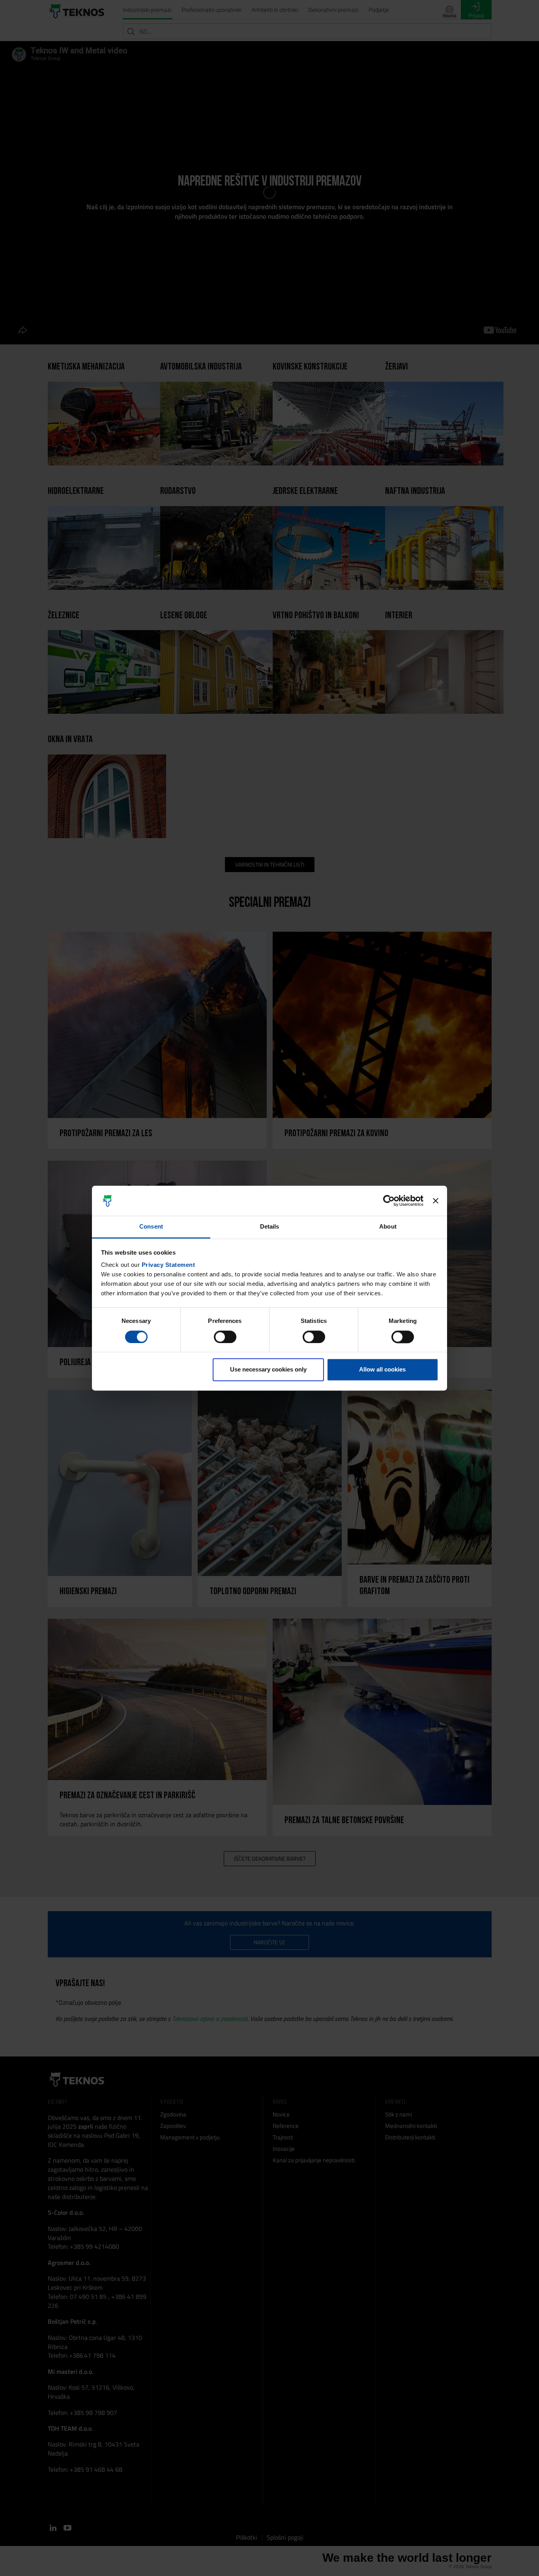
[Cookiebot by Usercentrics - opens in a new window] (389, 1201)
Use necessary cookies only (268, 1370)
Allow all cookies (382, 1370)
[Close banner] (436, 1201)
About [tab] (388, 1227)
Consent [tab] (151, 1227)
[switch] (225, 1337)
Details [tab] (270, 1227)
